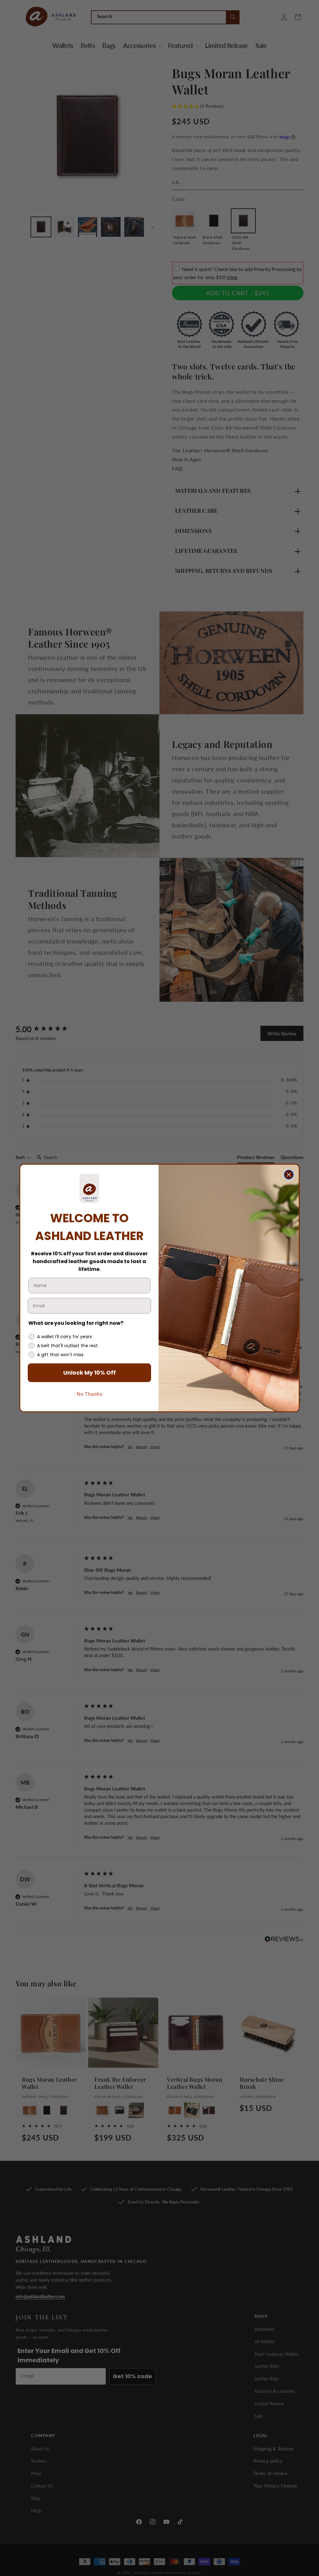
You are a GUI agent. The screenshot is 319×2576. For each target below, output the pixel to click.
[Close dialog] (289, 1175)
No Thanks (90, 1394)
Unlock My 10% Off (90, 1373)
